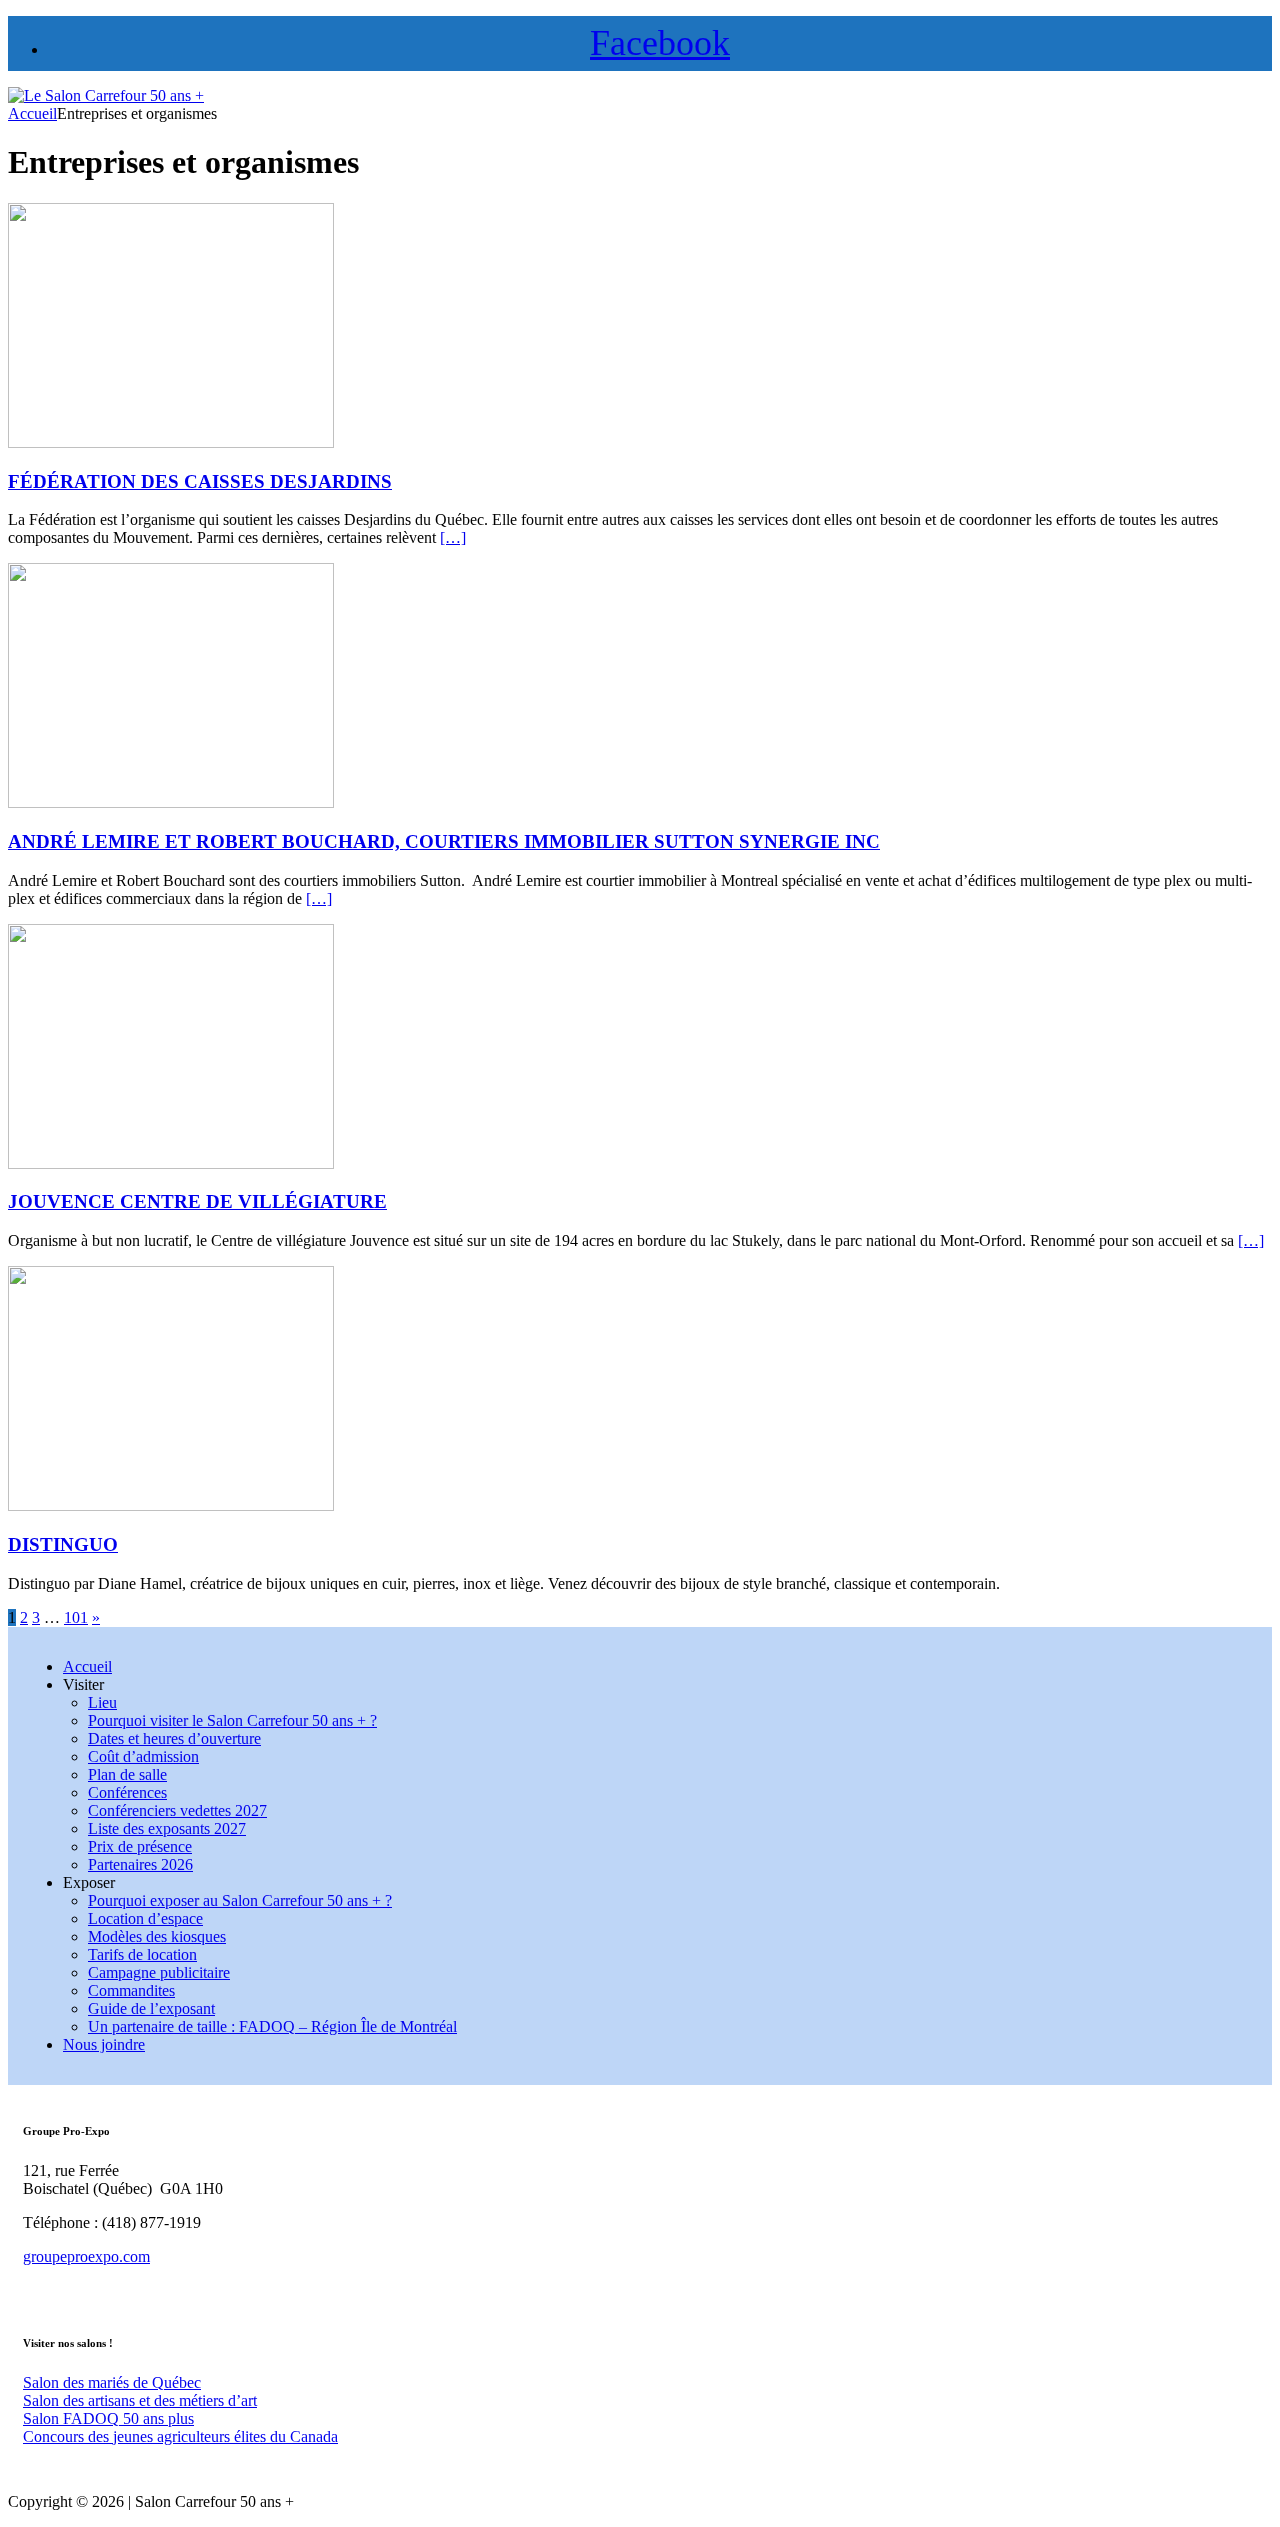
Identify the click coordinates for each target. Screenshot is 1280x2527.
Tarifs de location (142, 1954)
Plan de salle (127, 1774)
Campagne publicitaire (159, 1972)
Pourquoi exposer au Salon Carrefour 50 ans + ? (240, 1900)
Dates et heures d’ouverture (174, 1738)
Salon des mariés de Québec (112, 2382)
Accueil (87, 1666)
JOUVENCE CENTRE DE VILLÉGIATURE (197, 1201)
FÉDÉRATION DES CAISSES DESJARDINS (200, 481)
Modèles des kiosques (157, 1936)
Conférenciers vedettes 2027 (177, 1810)
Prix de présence (140, 1846)
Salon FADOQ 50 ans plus (108, 2418)
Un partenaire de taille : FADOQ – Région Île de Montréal (272, 2026)
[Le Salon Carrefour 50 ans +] (106, 95)
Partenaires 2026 (140, 1864)
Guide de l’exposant (151, 2008)
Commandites (131, 1990)
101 (76, 1617)
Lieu (102, 1702)
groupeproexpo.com (86, 2256)
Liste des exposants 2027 (167, 1828)
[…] (453, 537)
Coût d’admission (143, 1756)
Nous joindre (104, 2044)
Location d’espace (145, 1918)
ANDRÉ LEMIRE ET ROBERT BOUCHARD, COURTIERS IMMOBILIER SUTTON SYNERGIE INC (444, 841)
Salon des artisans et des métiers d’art (140, 2400)
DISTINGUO (63, 1544)
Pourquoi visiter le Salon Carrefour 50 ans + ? (232, 1720)
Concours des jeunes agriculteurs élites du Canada (180, 2436)
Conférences (127, 1792)
